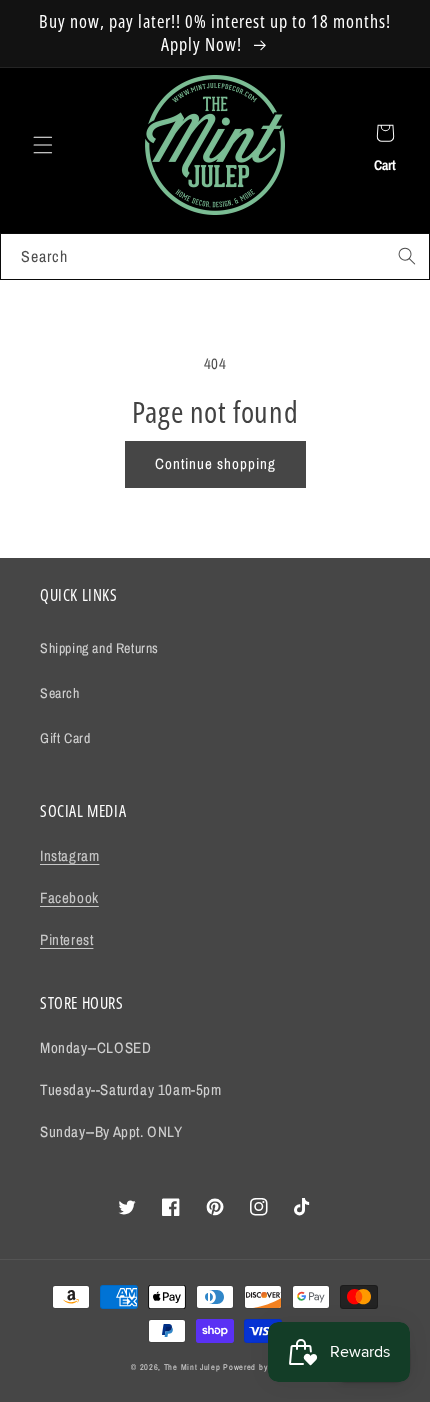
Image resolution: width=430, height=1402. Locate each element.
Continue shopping (215, 463)
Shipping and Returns (99, 648)
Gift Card (65, 738)
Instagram (69, 855)
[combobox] (215, 256)
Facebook (69, 897)
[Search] (407, 256)
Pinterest (66, 939)
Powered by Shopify (261, 1367)
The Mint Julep (192, 1367)
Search (60, 693)
